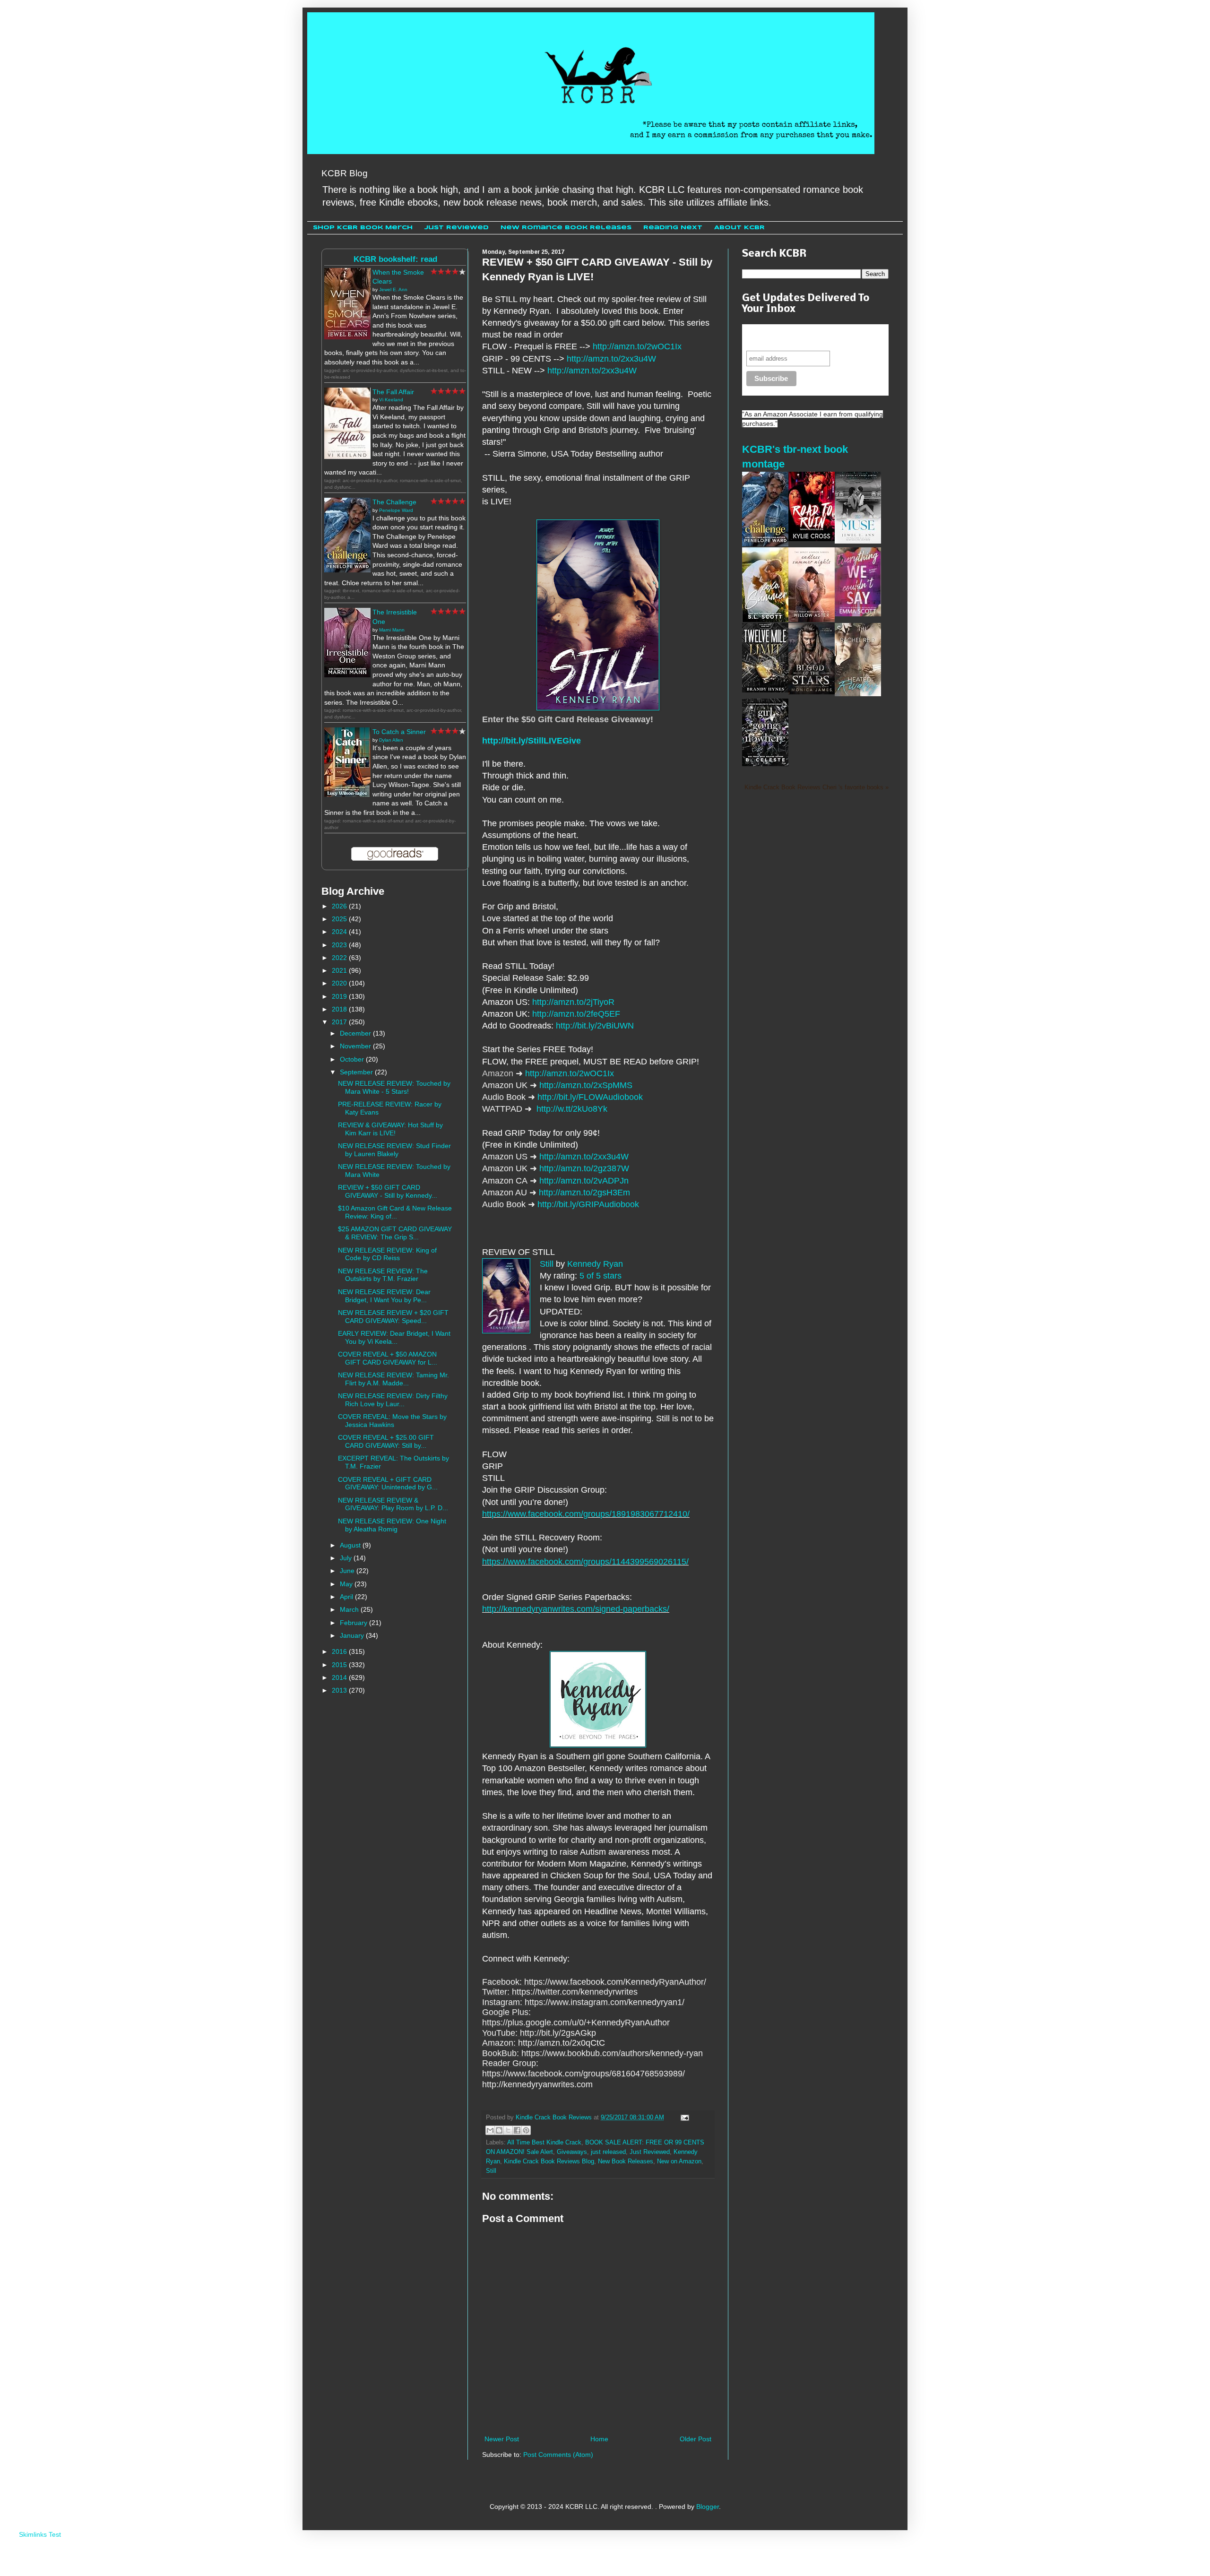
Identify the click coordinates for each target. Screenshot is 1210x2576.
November (356, 1046)
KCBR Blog (345, 173)
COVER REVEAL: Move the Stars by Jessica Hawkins (392, 1421)
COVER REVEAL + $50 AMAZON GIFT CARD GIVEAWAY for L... (388, 1358)
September (357, 1072)
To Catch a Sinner (399, 732)
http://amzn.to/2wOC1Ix (637, 346)
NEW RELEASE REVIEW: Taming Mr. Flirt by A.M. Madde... (393, 1379)
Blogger (708, 2507)
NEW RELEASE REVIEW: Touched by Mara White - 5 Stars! (394, 1087)
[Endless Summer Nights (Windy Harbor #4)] (812, 620)
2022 (340, 958)
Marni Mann (392, 630)
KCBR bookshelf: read (395, 259)
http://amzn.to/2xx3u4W (611, 359)
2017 (340, 1022)
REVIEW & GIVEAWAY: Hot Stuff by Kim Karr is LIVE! (390, 1129)
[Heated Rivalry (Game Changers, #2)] (858, 694)
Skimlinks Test (40, 2534)
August (351, 1545)
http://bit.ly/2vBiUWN (595, 1026)
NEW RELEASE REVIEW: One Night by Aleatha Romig (392, 1525)
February (354, 1623)
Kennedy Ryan (595, 1264)
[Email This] (490, 2130)
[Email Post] (683, 2118)
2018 (340, 1009)
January (353, 1635)
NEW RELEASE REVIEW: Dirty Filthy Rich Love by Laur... (393, 1400)
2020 (340, 983)
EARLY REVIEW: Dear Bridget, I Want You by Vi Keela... (394, 1337)
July (347, 1558)
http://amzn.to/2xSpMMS (586, 1085)
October (353, 1059)
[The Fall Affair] (347, 457)
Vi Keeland (391, 400)
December (356, 1033)
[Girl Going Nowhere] (765, 764)
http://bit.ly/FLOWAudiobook (590, 1097)
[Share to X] (508, 2130)
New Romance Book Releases (566, 228)
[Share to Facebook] (517, 2130)
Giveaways (572, 2152)
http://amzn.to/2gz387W (584, 1168)
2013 (340, 1690)
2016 (340, 1651)
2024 (340, 932)
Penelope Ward (396, 510)
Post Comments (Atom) (558, 2455)
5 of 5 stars (601, 1276)
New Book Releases (626, 2161)
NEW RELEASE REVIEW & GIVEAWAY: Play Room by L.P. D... (393, 1504)
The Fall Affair (393, 392)
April (347, 1597)
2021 (340, 970)
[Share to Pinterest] (526, 2130)
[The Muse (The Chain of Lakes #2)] (858, 541)
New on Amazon (679, 2161)
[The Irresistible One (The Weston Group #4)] (347, 675)
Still (547, 1264)
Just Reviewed (457, 228)
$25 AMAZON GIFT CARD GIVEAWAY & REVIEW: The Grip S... (395, 1233)
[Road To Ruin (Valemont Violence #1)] (812, 539)
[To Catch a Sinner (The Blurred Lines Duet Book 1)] (347, 795)
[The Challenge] (347, 570)
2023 (340, 945)
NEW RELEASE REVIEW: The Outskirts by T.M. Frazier (383, 1275)
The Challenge (394, 502)
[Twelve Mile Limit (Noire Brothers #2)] (765, 690)
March (350, 1609)
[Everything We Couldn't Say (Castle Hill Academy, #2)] (858, 614)
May (347, 1584)
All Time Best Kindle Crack (544, 2143)
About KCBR (739, 228)
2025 (340, 919)
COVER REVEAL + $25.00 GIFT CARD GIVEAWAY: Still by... (386, 1441)
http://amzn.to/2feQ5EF (576, 1014)
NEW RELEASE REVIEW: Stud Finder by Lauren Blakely (394, 1150)
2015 (340, 1665)
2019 (340, 996)
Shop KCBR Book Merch (363, 228)
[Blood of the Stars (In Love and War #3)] (812, 692)
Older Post (696, 2439)
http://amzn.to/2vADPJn (584, 1181)
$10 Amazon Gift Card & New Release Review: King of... (395, 1212)
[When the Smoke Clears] (347, 337)
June (348, 1571)
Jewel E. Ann (393, 290)
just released (608, 2152)
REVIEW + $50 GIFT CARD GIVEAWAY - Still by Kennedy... (388, 1191)
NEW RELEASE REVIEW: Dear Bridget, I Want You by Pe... (384, 1296)
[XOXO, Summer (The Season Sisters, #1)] (765, 620)
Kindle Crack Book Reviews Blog (549, 2161)
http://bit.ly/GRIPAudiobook (588, 1204)
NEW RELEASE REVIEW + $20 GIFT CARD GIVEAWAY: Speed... (393, 1317)
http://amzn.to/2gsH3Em (584, 1193)
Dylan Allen (391, 740)
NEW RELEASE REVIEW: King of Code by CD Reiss (387, 1254)
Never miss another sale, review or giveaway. (808, 337)
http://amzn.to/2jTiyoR (573, 1002)
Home (599, 2439)
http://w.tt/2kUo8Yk (572, 1109)
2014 (340, 1677)
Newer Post (502, 2439)
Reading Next (673, 228)
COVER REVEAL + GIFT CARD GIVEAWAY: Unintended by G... (388, 1483)
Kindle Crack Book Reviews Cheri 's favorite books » (817, 787)
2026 (340, 906)
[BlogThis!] (499, 2130)
